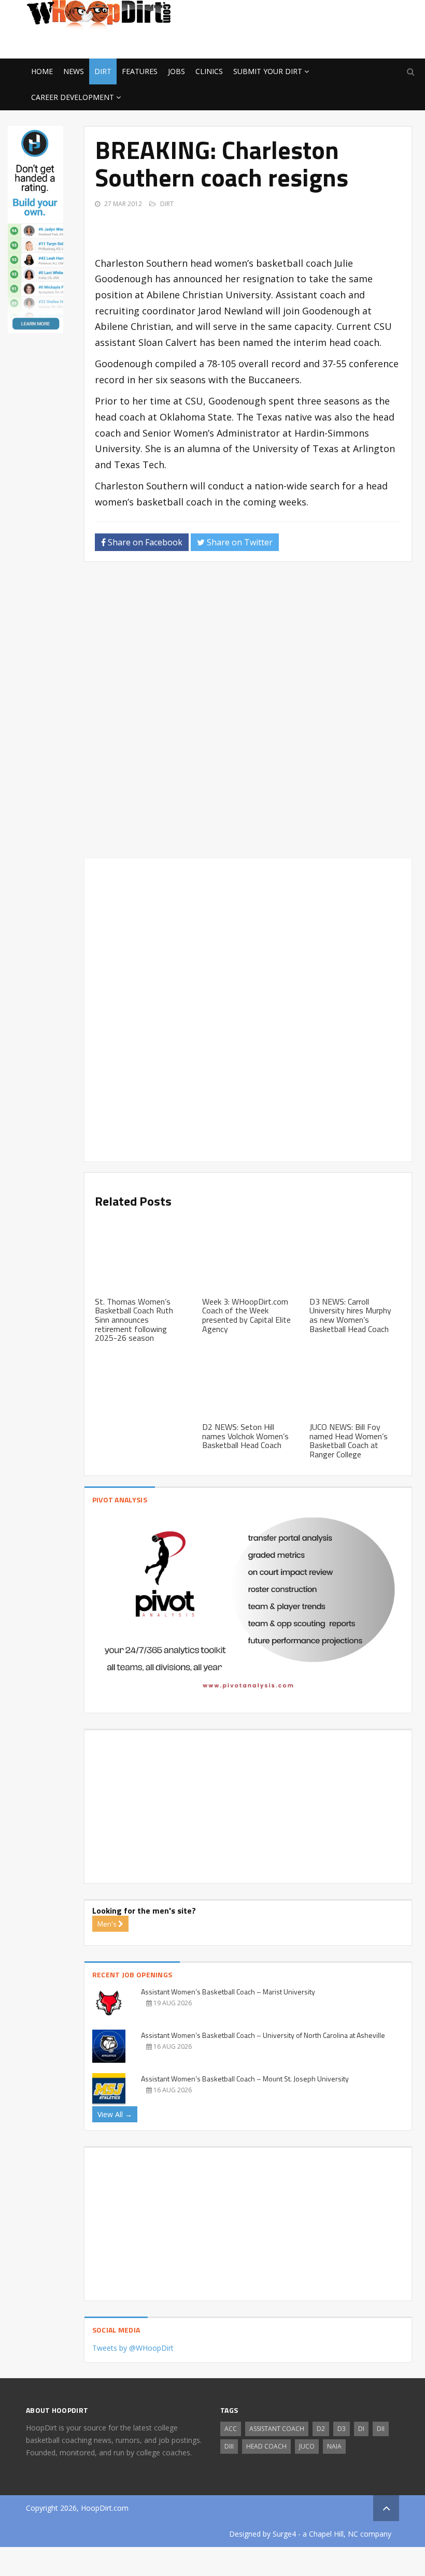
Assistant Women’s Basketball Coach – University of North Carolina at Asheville (263, 2035)
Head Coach (266, 2446)
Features (140, 71)
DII (381, 2429)
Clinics (209, 71)
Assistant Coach (277, 2429)
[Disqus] (248, 714)
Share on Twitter (239, 542)
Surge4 (284, 2534)
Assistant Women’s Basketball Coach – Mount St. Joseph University (245, 2079)
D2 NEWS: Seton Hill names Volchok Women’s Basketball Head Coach (245, 1436)
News (74, 71)
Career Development (73, 97)
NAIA (334, 2446)
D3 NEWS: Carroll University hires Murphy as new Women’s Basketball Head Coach (350, 1315)
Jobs (176, 71)
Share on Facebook (144, 542)
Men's (108, 1924)
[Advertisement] (316, 42)
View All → (115, 2114)
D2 (321, 2429)
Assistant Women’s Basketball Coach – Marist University (228, 1992)
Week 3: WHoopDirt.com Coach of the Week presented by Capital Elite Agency (246, 1315)
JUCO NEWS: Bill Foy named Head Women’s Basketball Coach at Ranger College (349, 1441)
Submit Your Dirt (268, 71)
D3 (342, 2429)
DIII (229, 2446)
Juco (307, 2446)
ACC (231, 2429)
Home (42, 71)
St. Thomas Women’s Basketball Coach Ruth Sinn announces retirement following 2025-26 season (134, 1320)
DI (361, 2429)
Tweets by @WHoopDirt (133, 2348)
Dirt (103, 71)
